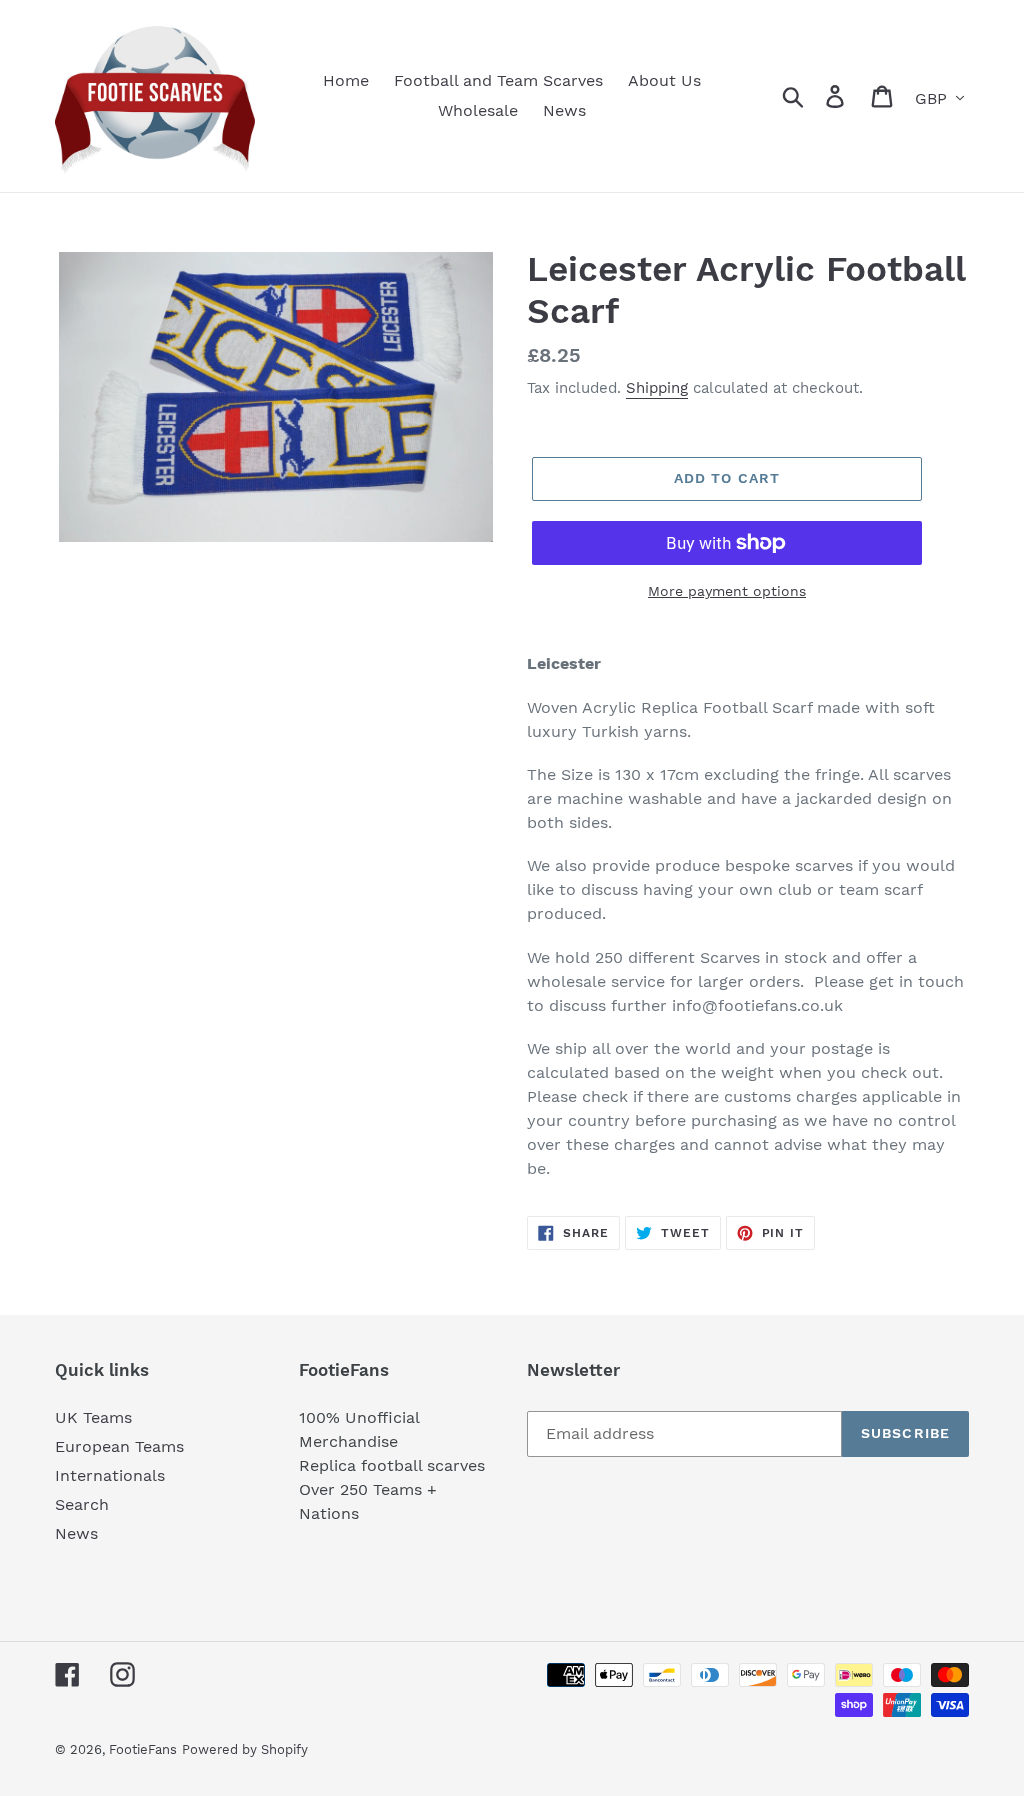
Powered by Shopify (245, 1749)
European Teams (119, 1446)
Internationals (110, 1475)
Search (82, 1504)
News (76, 1533)
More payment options (727, 591)
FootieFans (143, 1749)
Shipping (657, 388)
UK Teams (93, 1417)
